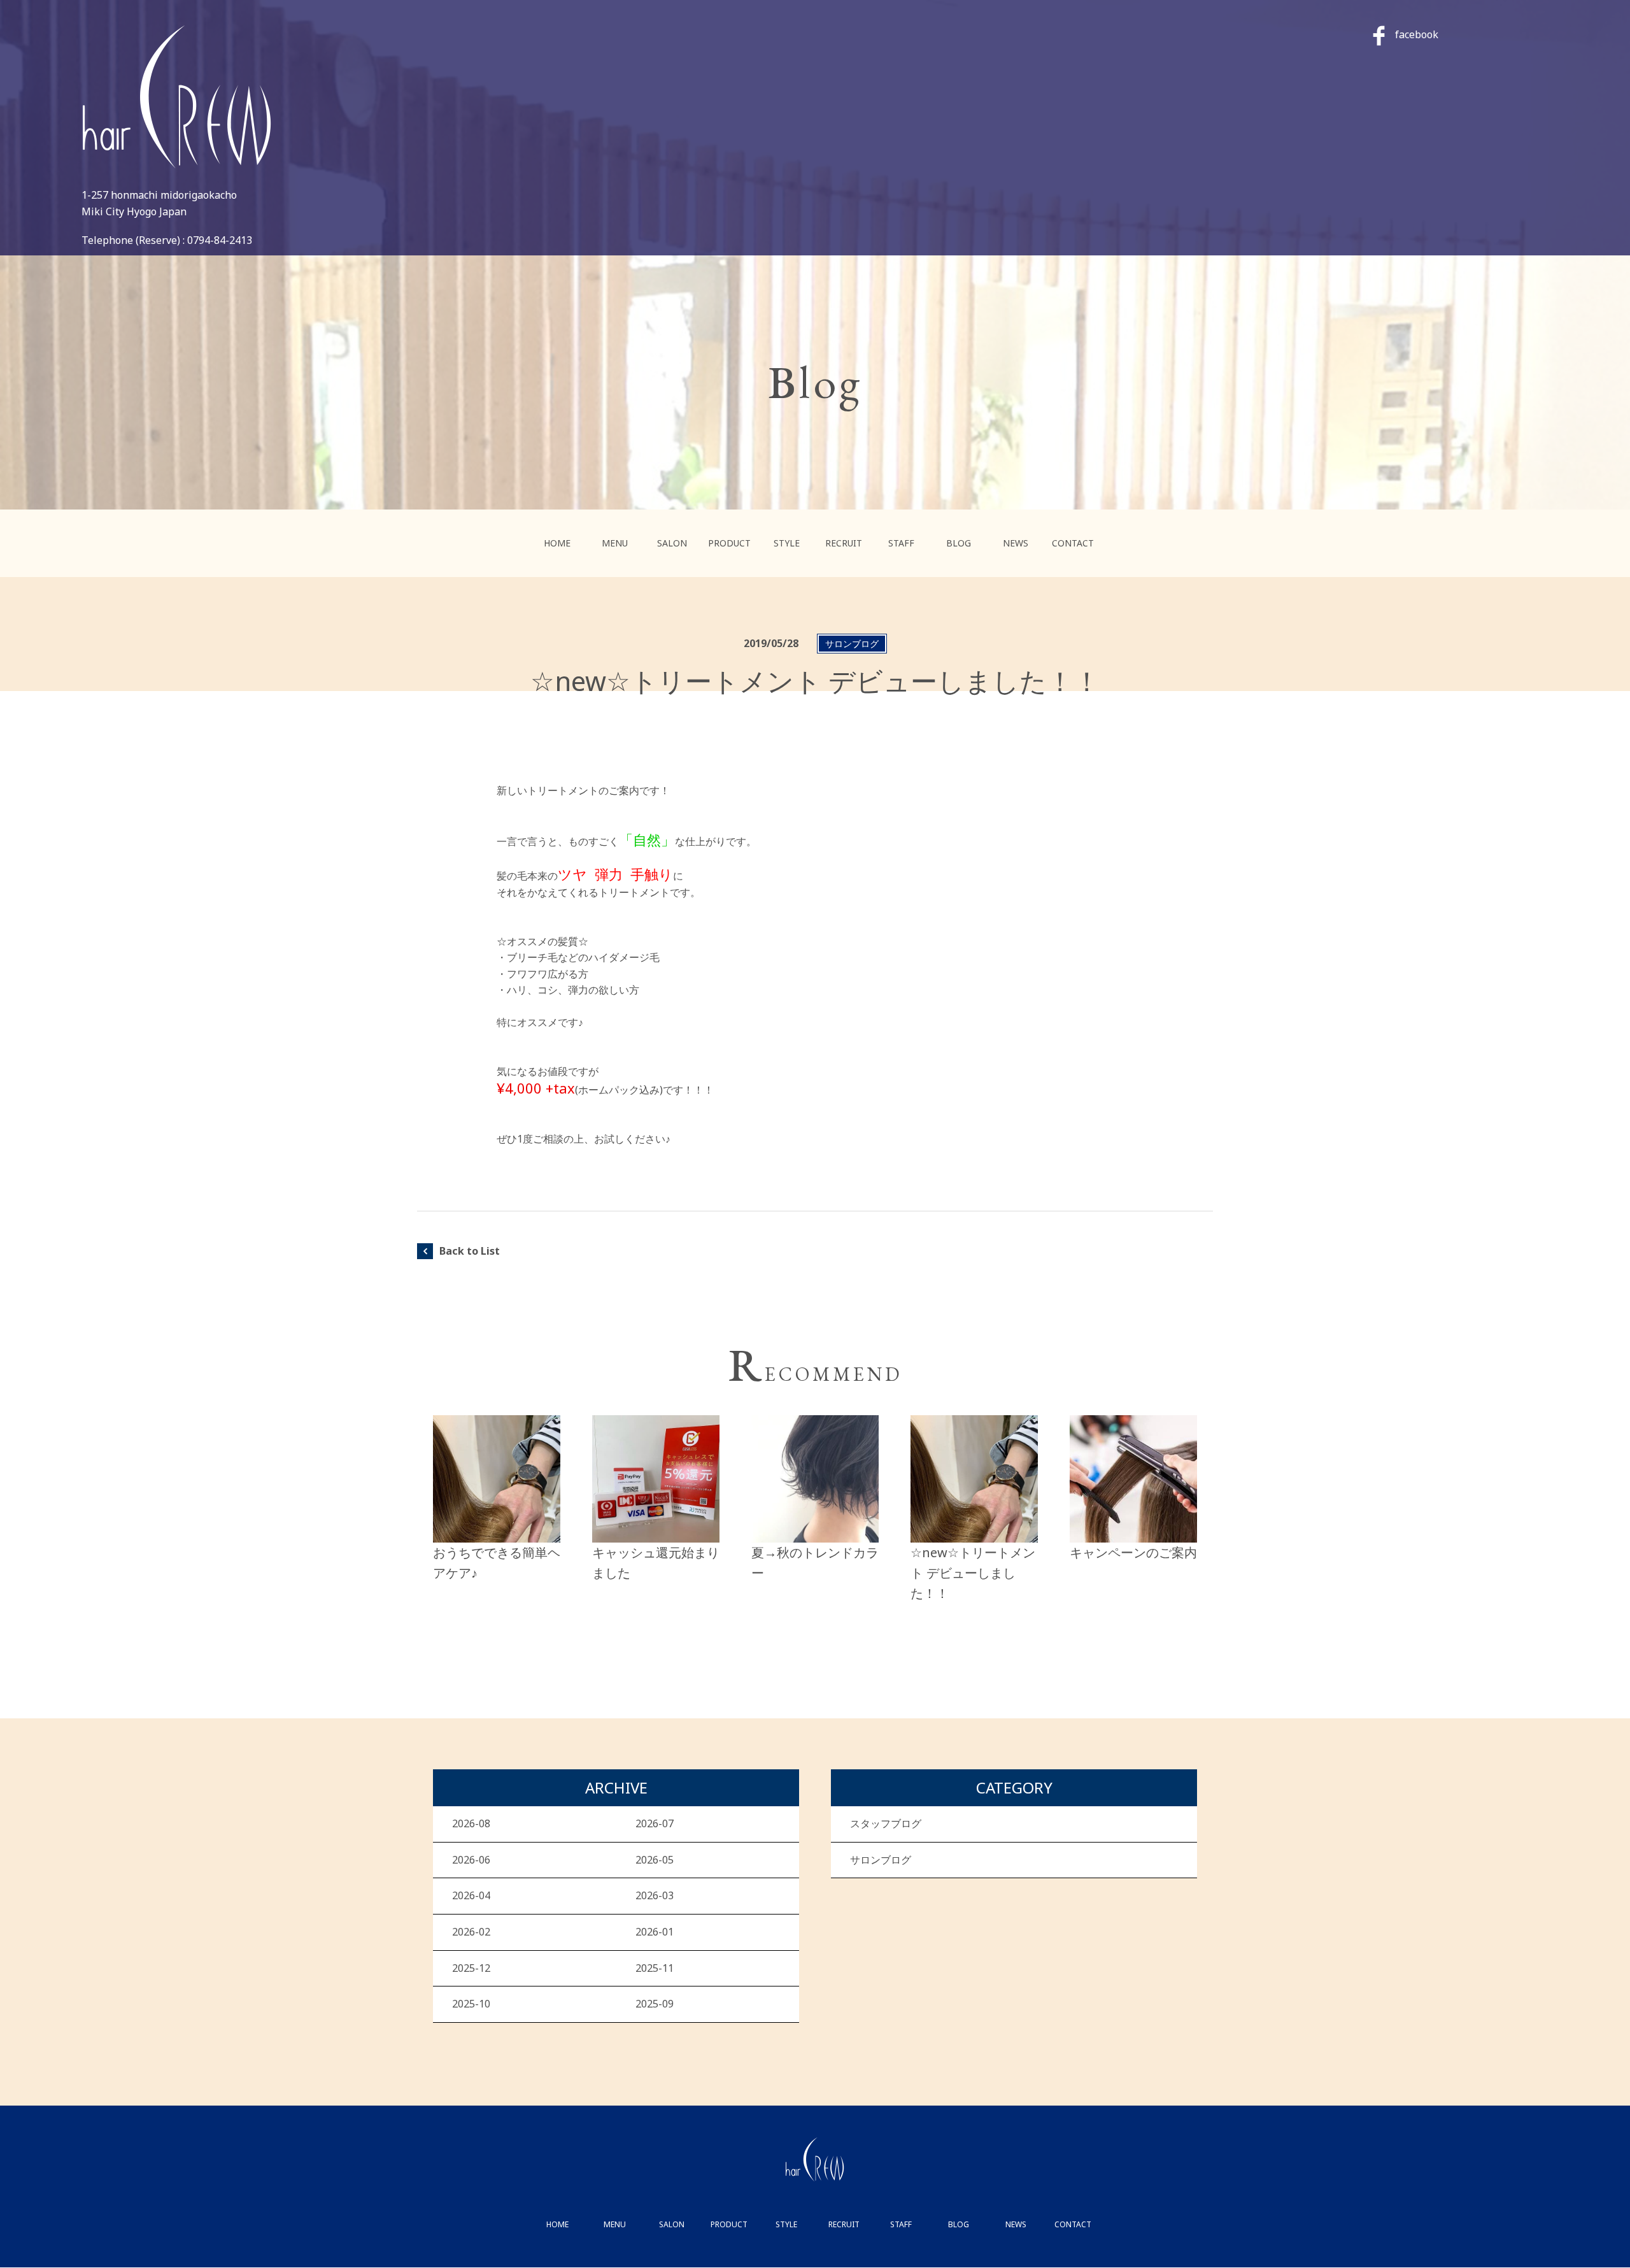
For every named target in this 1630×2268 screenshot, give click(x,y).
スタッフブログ (886, 1823)
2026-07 (655, 1823)
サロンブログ (881, 1860)
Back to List (470, 1251)
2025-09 (655, 2004)
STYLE (787, 543)
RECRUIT (844, 543)
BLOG (959, 543)
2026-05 (655, 1860)
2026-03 (655, 1895)
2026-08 (471, 1823)
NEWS (1016, 543)
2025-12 (471, 1968)
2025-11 (655, 1968)
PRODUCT (729, 543)
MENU (615, 543)
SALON (672, 543)
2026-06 (471, 1860)
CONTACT (1073, 543)
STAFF (901, 543)
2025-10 (471, 2004)
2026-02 (471, 1932)
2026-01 (655, 1932)
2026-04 (471, 1895)
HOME (557, 543)
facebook (1417, 34)
